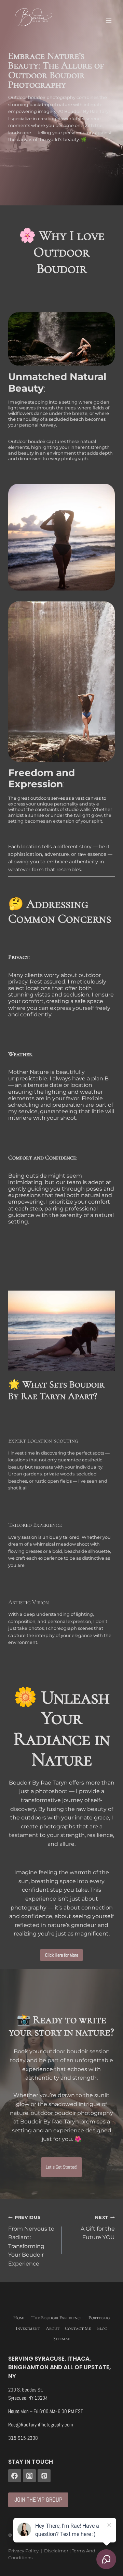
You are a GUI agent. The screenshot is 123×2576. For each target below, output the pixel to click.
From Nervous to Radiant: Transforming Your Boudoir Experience (31, 2241)
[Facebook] (15, 2476)
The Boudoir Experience (57, 2318)
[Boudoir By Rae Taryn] (34, 17)
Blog (102, 2328)
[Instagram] (29, 2476)
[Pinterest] (44, 2476)
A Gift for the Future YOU (98, 2228)
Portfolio (99, 2318)
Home (19, 2318)
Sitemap (62, 2339)
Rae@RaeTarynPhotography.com (41, 2425)
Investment (28, 2328)
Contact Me (78, 2328)
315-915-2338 (23, 2438)
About (53, 2328)
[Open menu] (108, 20)
